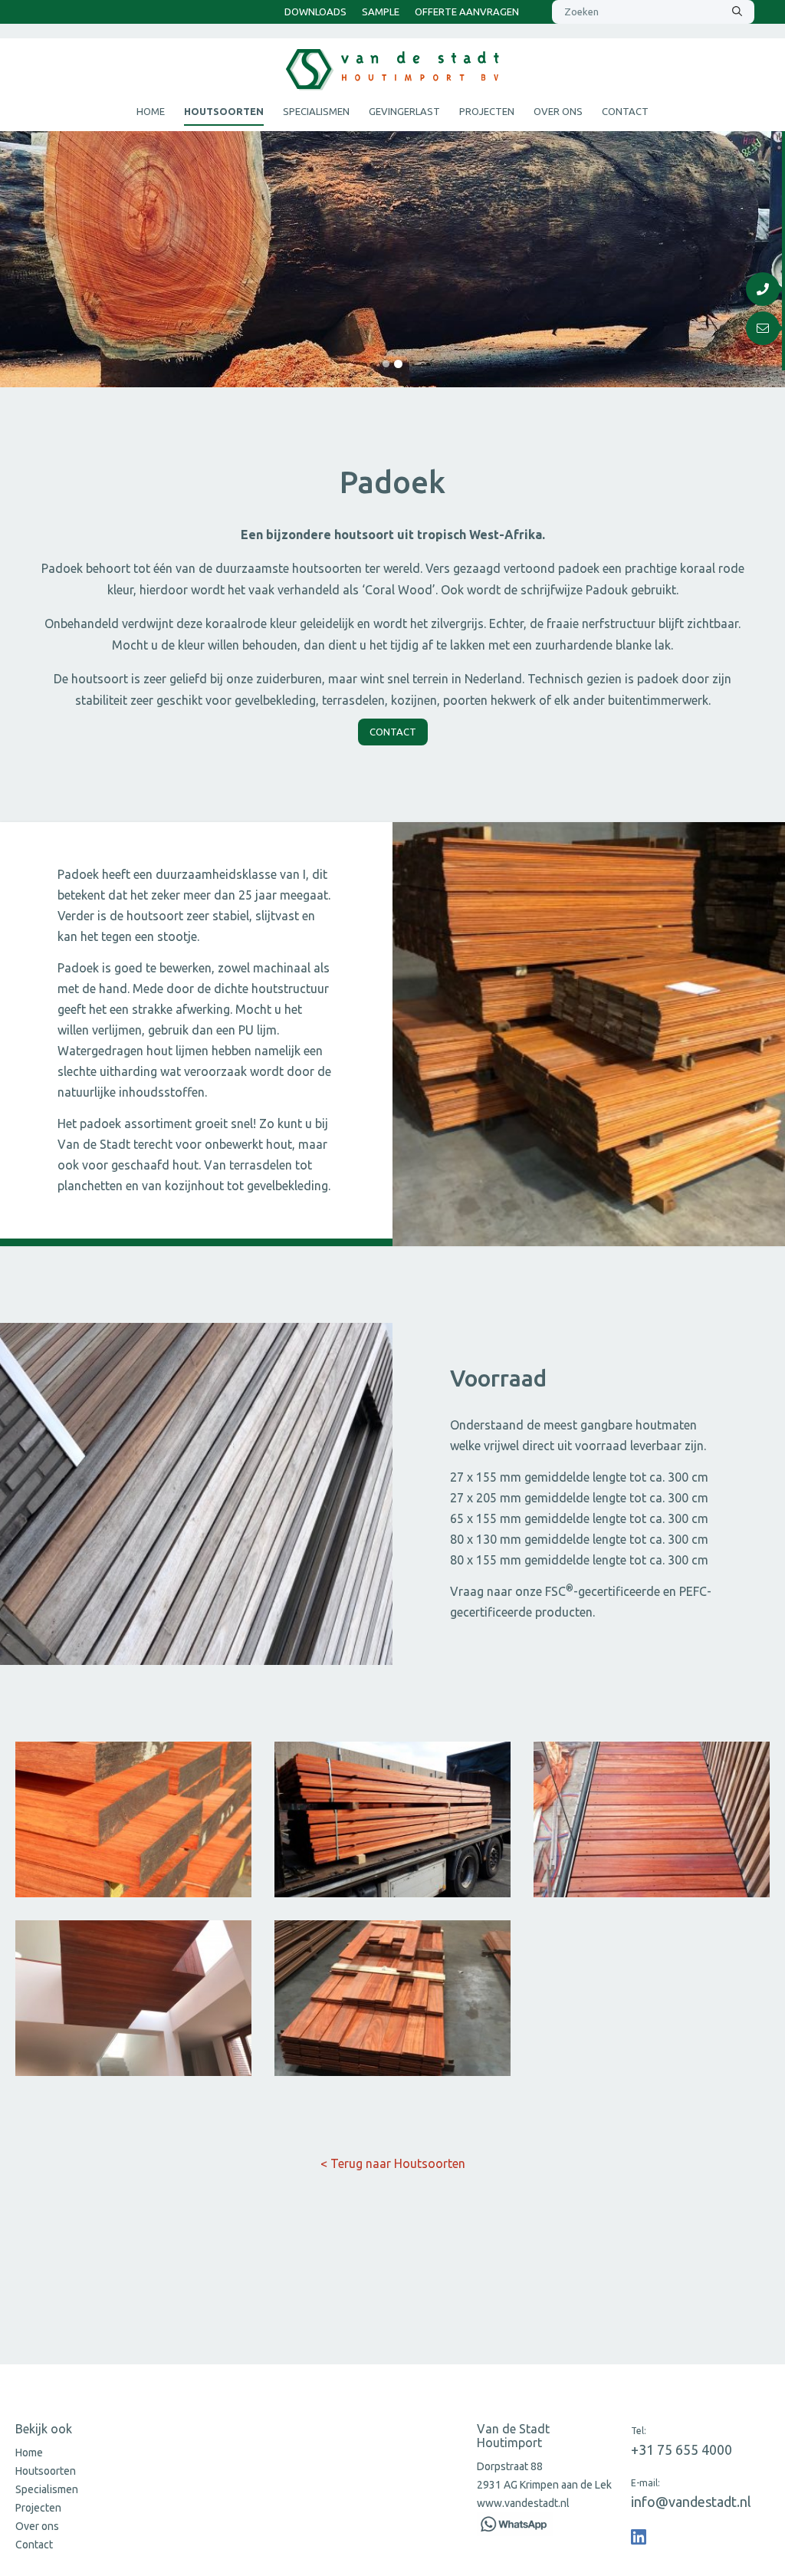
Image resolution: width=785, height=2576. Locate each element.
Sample (381, 12)
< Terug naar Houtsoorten (393, 2163)
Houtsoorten (224, 111)
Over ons (558, 111)
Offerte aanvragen (467, 12)
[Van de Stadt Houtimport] (639, 2537)
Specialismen (316, 111)
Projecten (487, 111)
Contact (625, 111)
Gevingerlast (404, 111)
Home (151, 111)
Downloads (315, 12)
